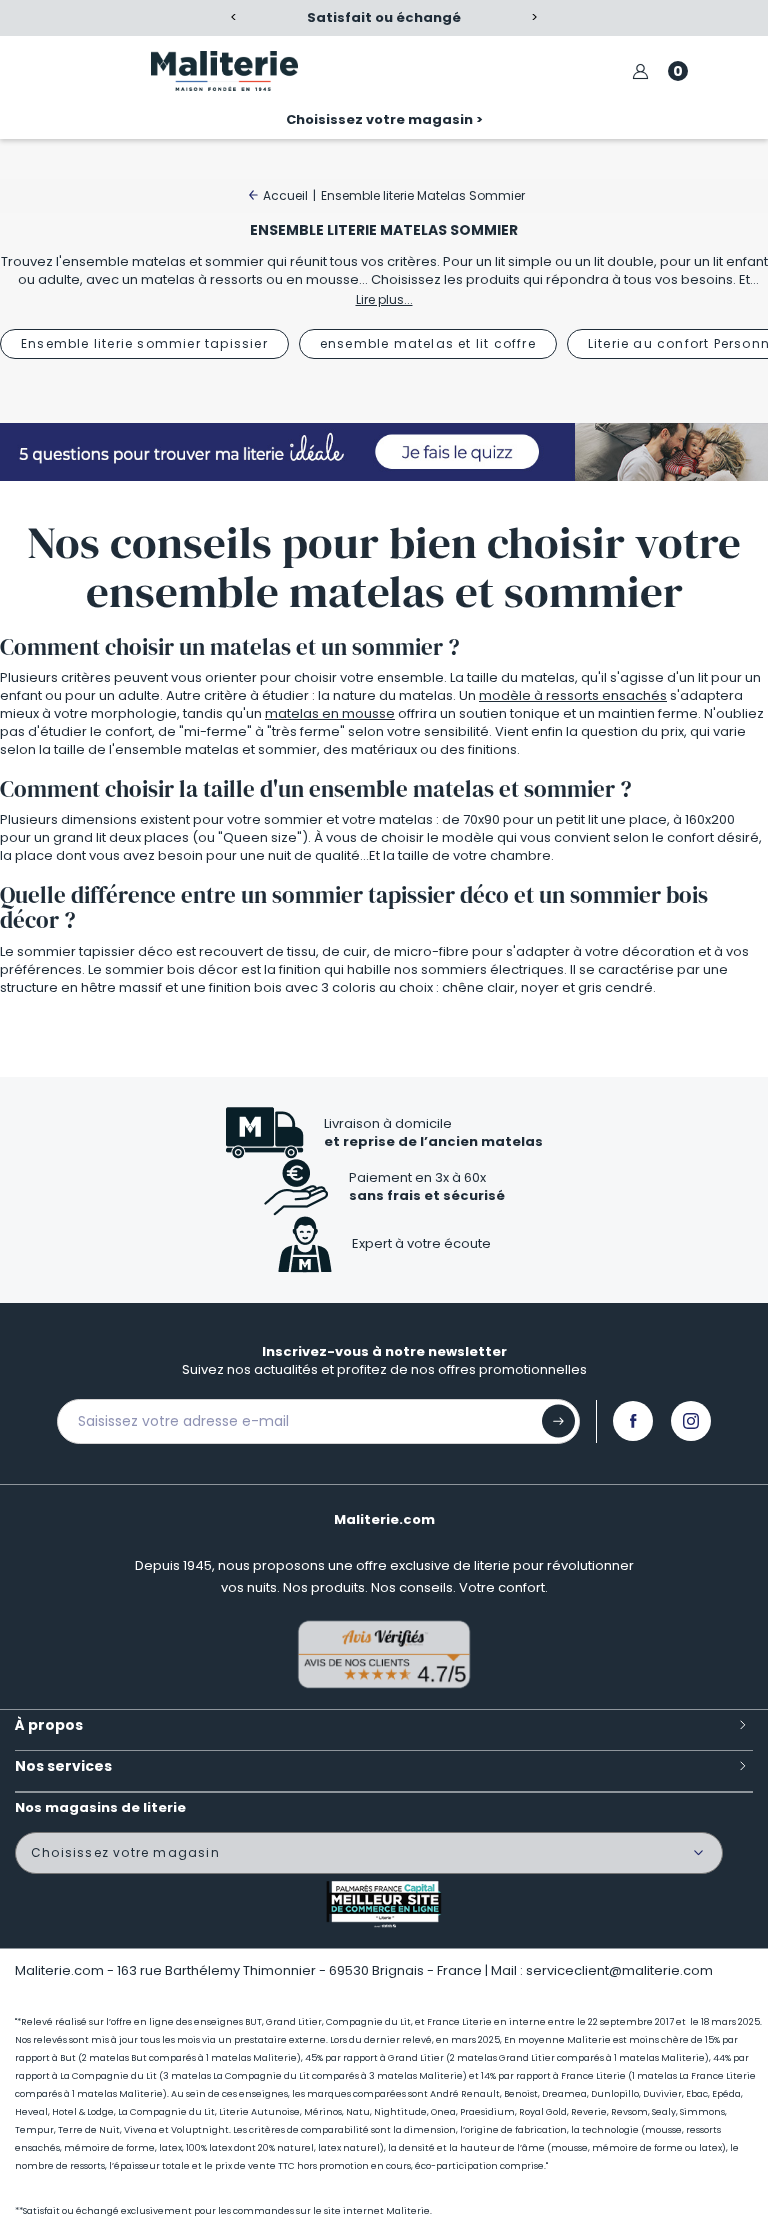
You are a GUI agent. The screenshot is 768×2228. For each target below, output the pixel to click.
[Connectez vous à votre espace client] (640, 71)
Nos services (63, 1766)
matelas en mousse (330, 713)
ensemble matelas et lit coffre (428, 343)
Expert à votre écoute (421, 1243)
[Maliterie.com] (224, 71)
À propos (49, 1725)
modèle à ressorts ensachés (573, 695)
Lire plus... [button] (384, 299)
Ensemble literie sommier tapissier (144, 343)
